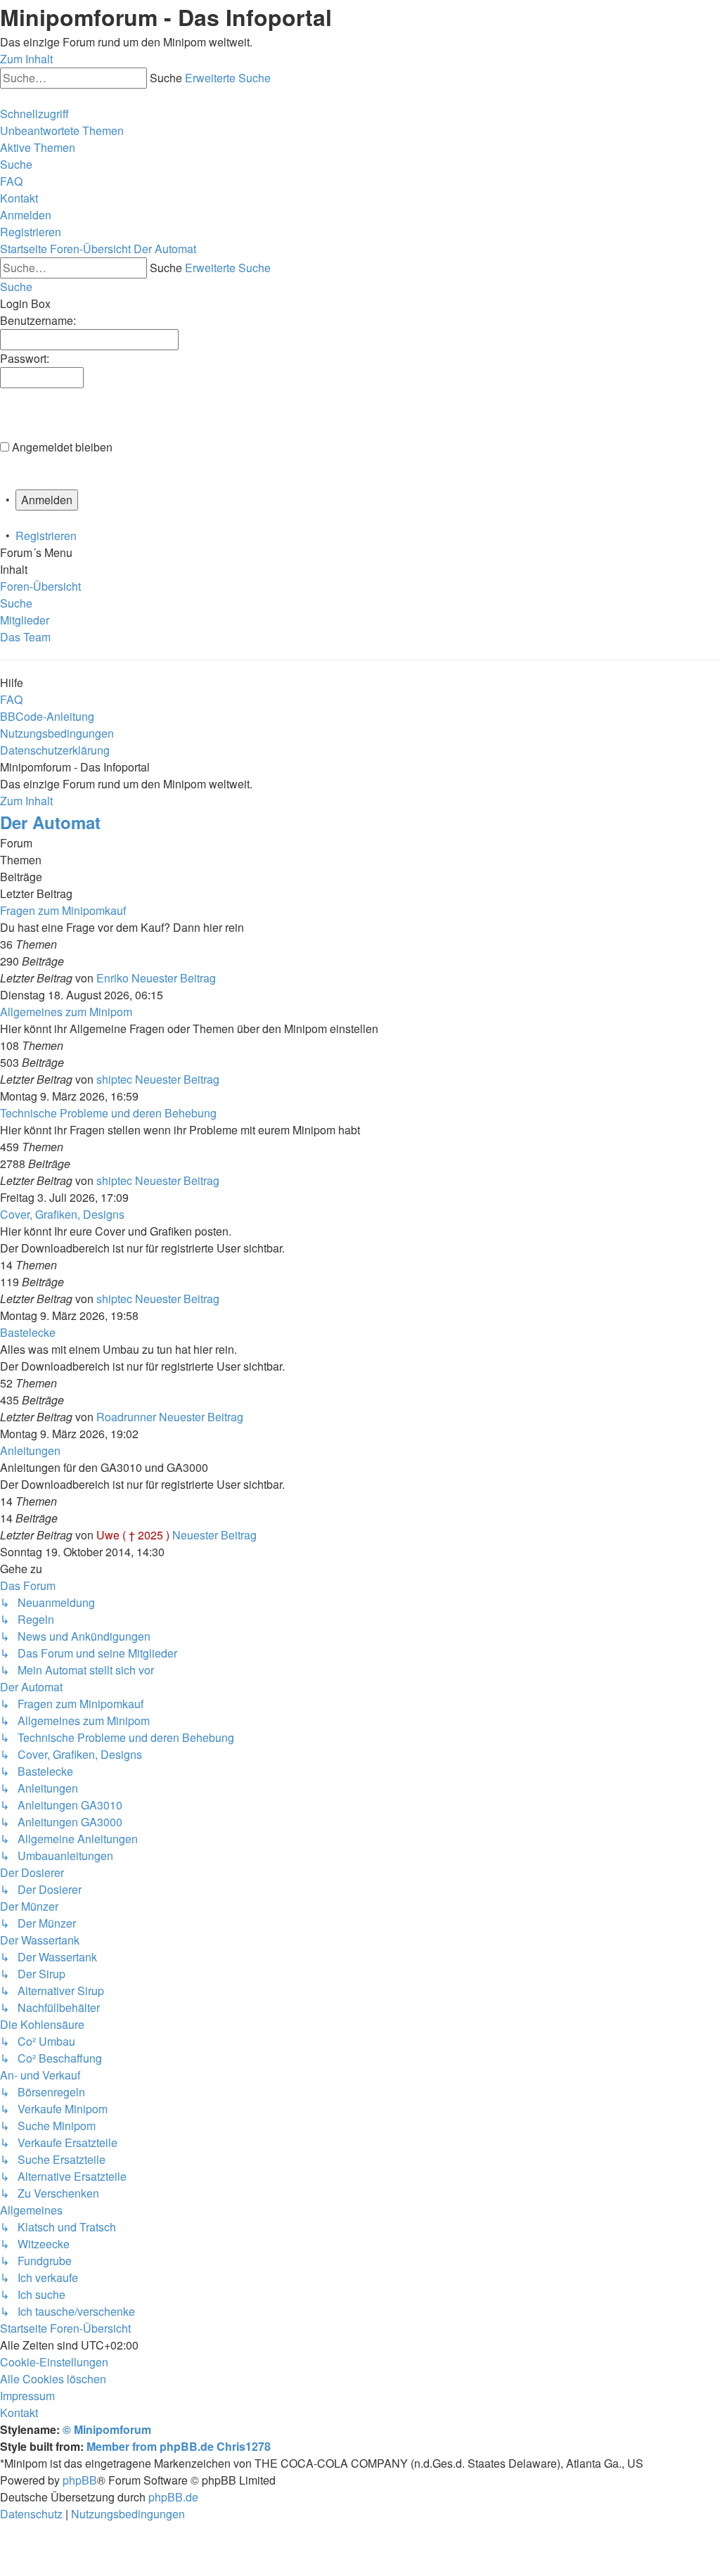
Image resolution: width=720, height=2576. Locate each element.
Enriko (112, 978)
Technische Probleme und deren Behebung (108, 1113)
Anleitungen (30, 1450)
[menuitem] (62, 130)
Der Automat (50, 822)
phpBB (80, 2480)
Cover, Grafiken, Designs (62, 1214)
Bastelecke (28, 1332)
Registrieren (46, 536)
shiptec (114, 1079)
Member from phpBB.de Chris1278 (179, 2446)
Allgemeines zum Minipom (66, 1012)
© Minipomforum (107, 2429)
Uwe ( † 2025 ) (133, 1535)
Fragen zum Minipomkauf (63, 910)
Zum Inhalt (26, 59)
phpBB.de (173, 2497)
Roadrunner (126, 1417)
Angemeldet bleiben (62, 447)
